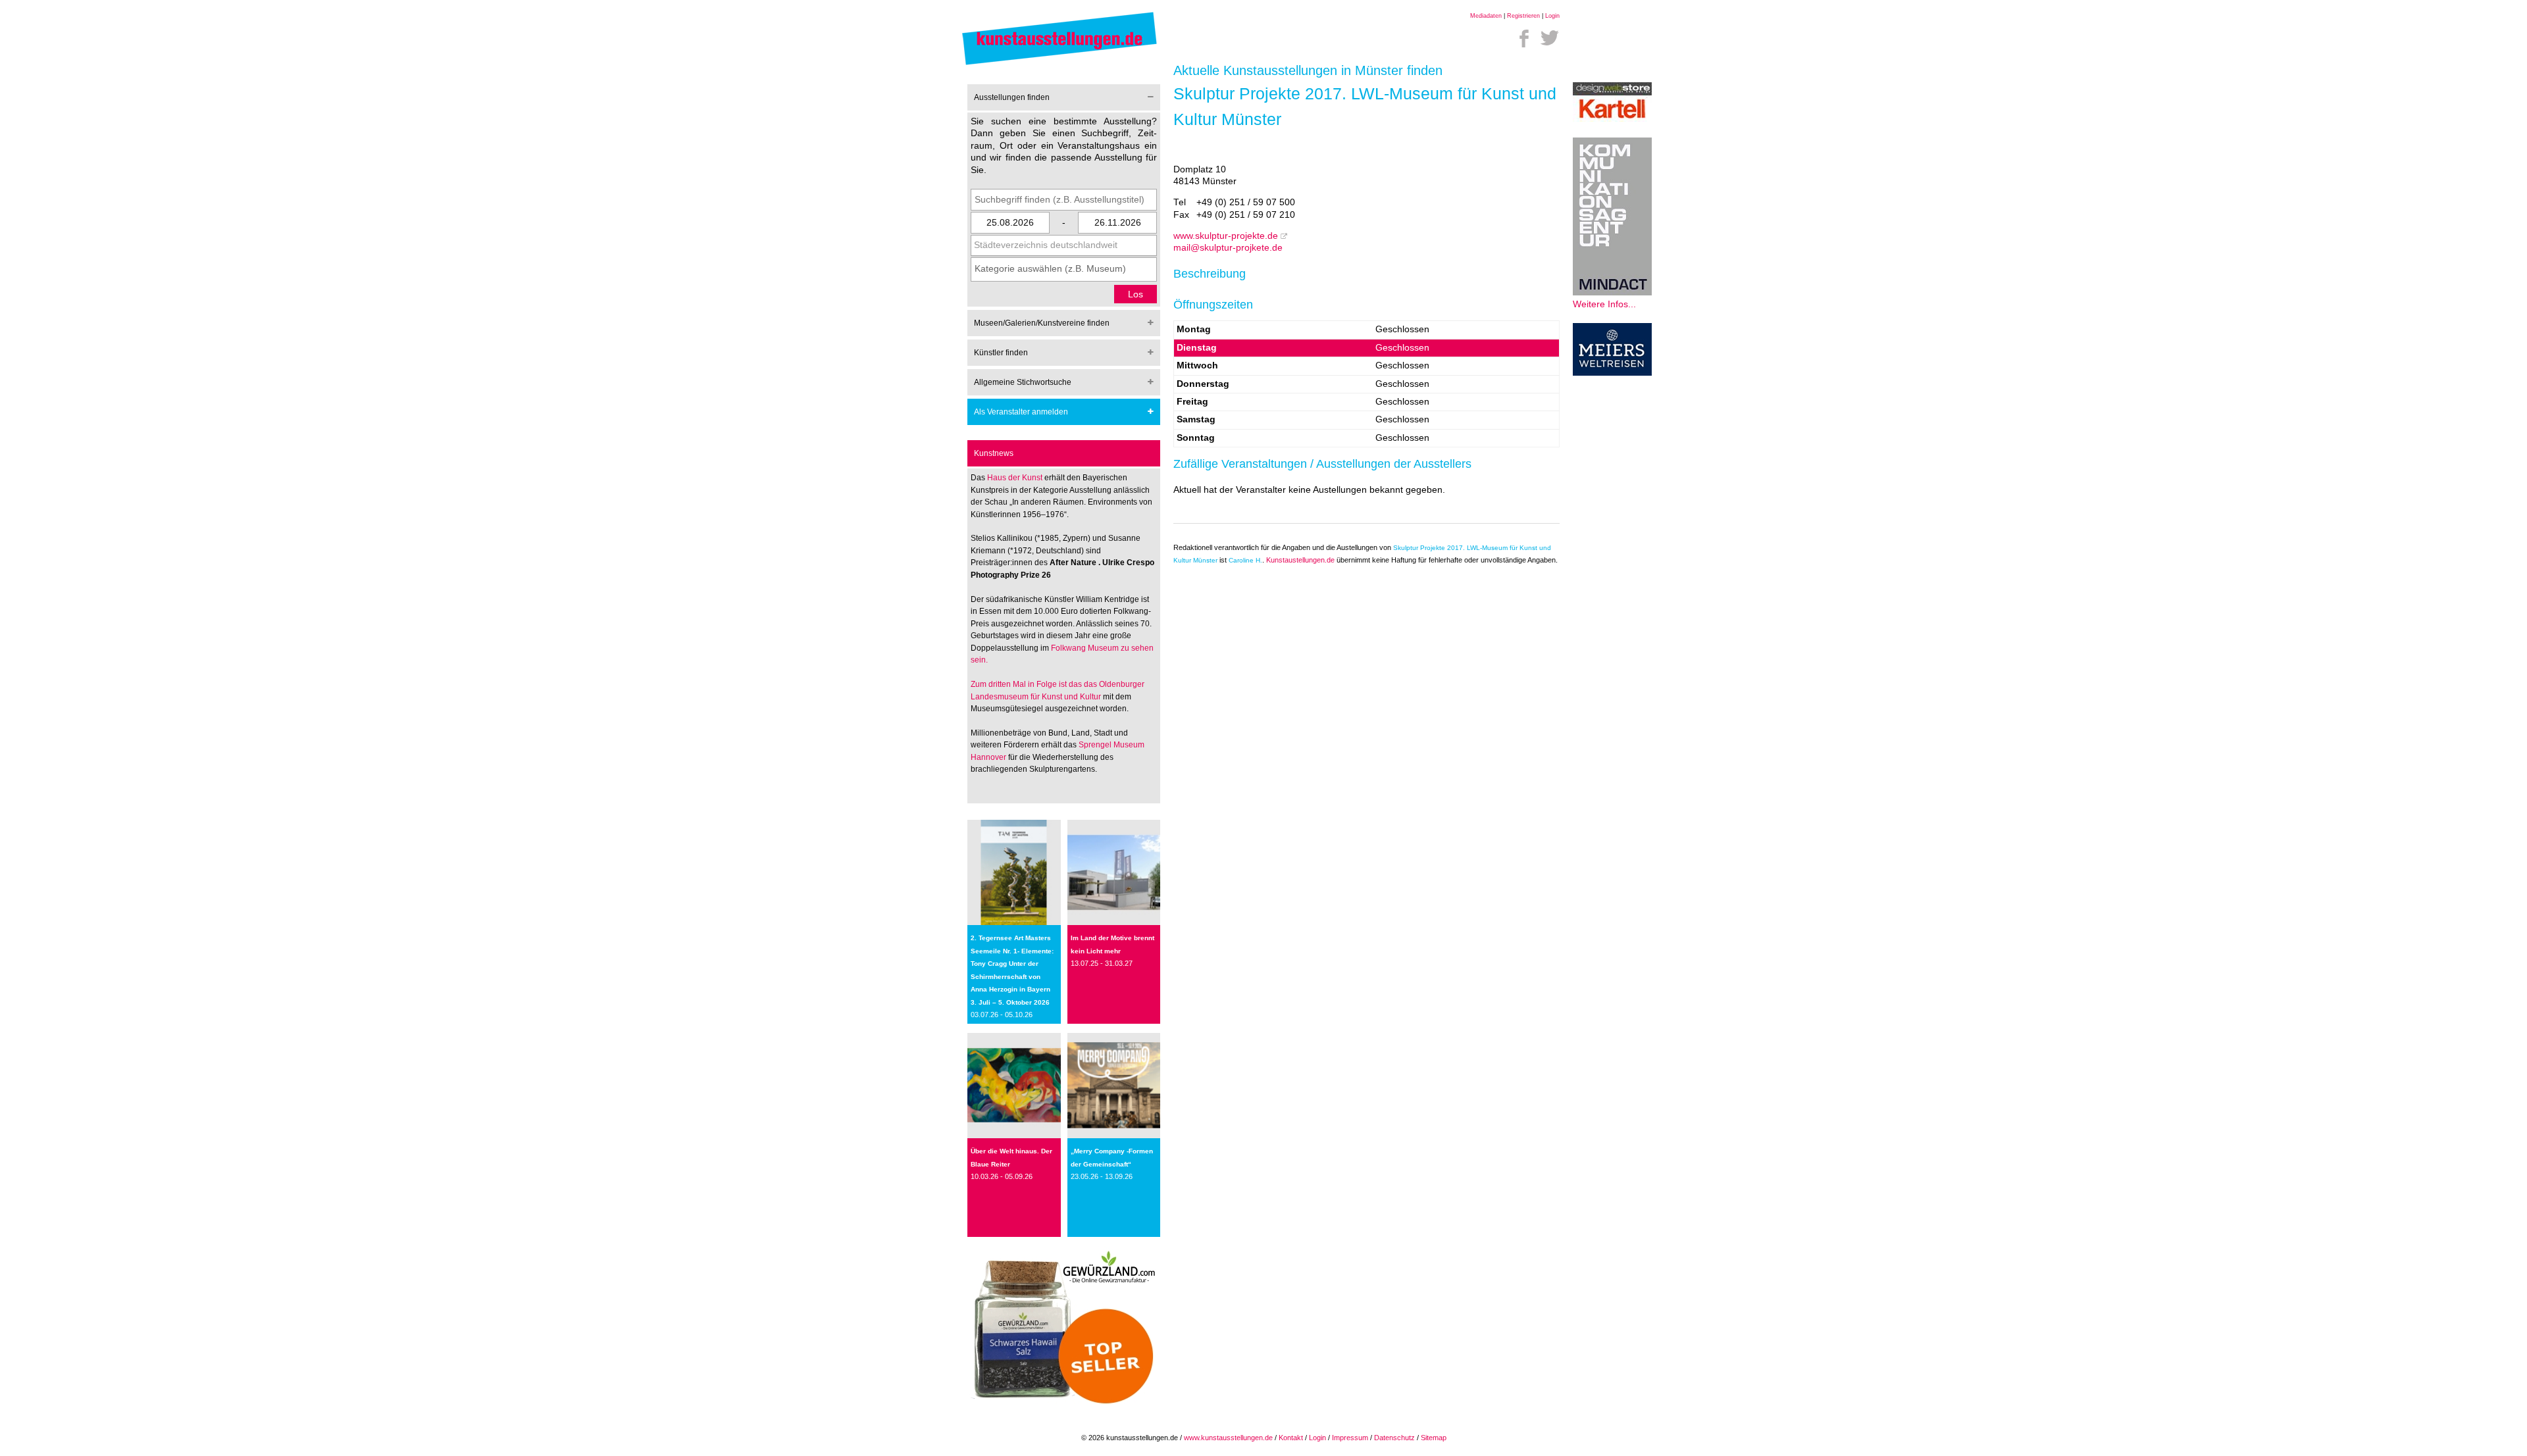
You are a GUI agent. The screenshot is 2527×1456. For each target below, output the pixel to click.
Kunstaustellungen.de (1300, 560)
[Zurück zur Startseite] (1059, 64)
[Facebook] (1524, 38)
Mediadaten (1486, 16)
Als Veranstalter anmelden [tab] (1021, 412)
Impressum (1350, 1438)
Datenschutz (1394, 1438)
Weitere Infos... (1604, 304)
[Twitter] (1550, 38)
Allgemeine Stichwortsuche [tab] (1023, 382)
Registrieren (1523, 16)
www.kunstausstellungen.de (1228, 1438)
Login (1552, 16)
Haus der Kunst (1016, 478)
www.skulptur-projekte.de (1226, 236)
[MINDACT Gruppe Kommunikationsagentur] (1612, 292)
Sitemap (1434, 1438)
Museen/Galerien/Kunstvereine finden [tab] (1042, 323)
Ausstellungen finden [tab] (1012, 97)
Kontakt (1291, 1438)
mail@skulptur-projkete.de (1228, 248)
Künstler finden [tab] (1001, 353)
